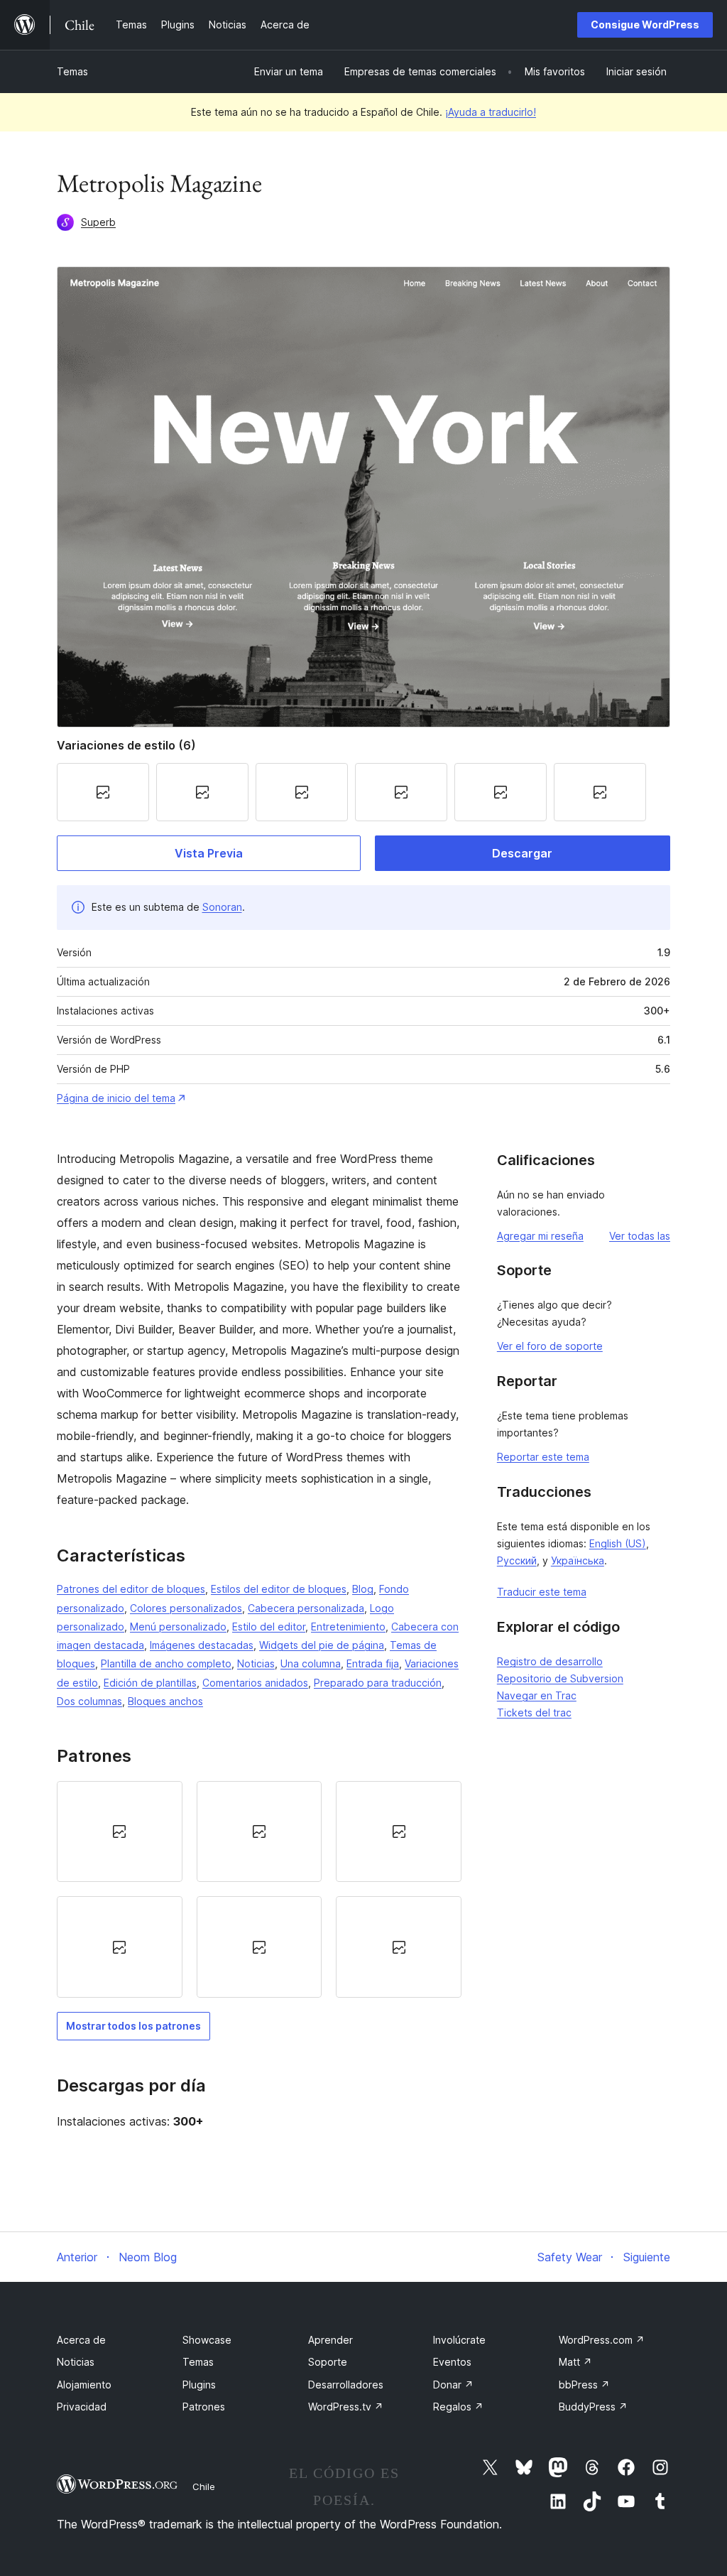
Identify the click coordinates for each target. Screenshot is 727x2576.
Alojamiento (84, 2385)
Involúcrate (459, 2340)
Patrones (204, 2407)
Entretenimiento (348, 1627)
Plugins (199, 2385)
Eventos (452, 2362)
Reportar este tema (543, 1457)
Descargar (522, 853)
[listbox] (259, 1889)
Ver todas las (640, 1236)
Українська (578, 1560)
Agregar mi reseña (540, 1236)
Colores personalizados (186, 1608)
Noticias (256, 1663)
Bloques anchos (165, 1701)
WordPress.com (602, 2340)
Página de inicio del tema (116, 1098)
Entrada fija (373, 1663)
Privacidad (82, 2407)
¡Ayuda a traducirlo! (491, 112)
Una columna (311, 1663)
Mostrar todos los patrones (133, 2026)
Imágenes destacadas (202, 1645)
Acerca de (81, 2340)
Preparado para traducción (378, 1683)
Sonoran (222, 907)
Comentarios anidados (255, 1683)
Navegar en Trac (537, 1695)
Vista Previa (209, 853)
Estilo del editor (269, 1627)
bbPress (584, 2385)
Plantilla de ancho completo (166, 1663)
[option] (120, 1831)
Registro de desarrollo (550, 1661)
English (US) (618, 1543)
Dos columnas (89, 1701)
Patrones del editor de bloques (131, 1589)
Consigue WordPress (645, 25)
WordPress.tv (346, 2407)
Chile (204, 2486)
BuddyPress (593, 2407)
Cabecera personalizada (306, 1608)
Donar (453, 2385)
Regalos (458, 2407)
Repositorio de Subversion (560, 1678)
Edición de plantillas (150, 1683)
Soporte (328, 2362)
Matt (575, 2362)
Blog (363, 1589)
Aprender (330, 2340)
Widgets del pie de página (322, 1645)
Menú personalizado (178, 1627)
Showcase (207, 2340)
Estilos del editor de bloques (279, 1589)
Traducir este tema (542, 1592)
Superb (98, 222)
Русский (517, 1560)
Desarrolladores (346, 2385)
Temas (72, 71)
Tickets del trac (534, 1712)
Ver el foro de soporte (550, 1346)
